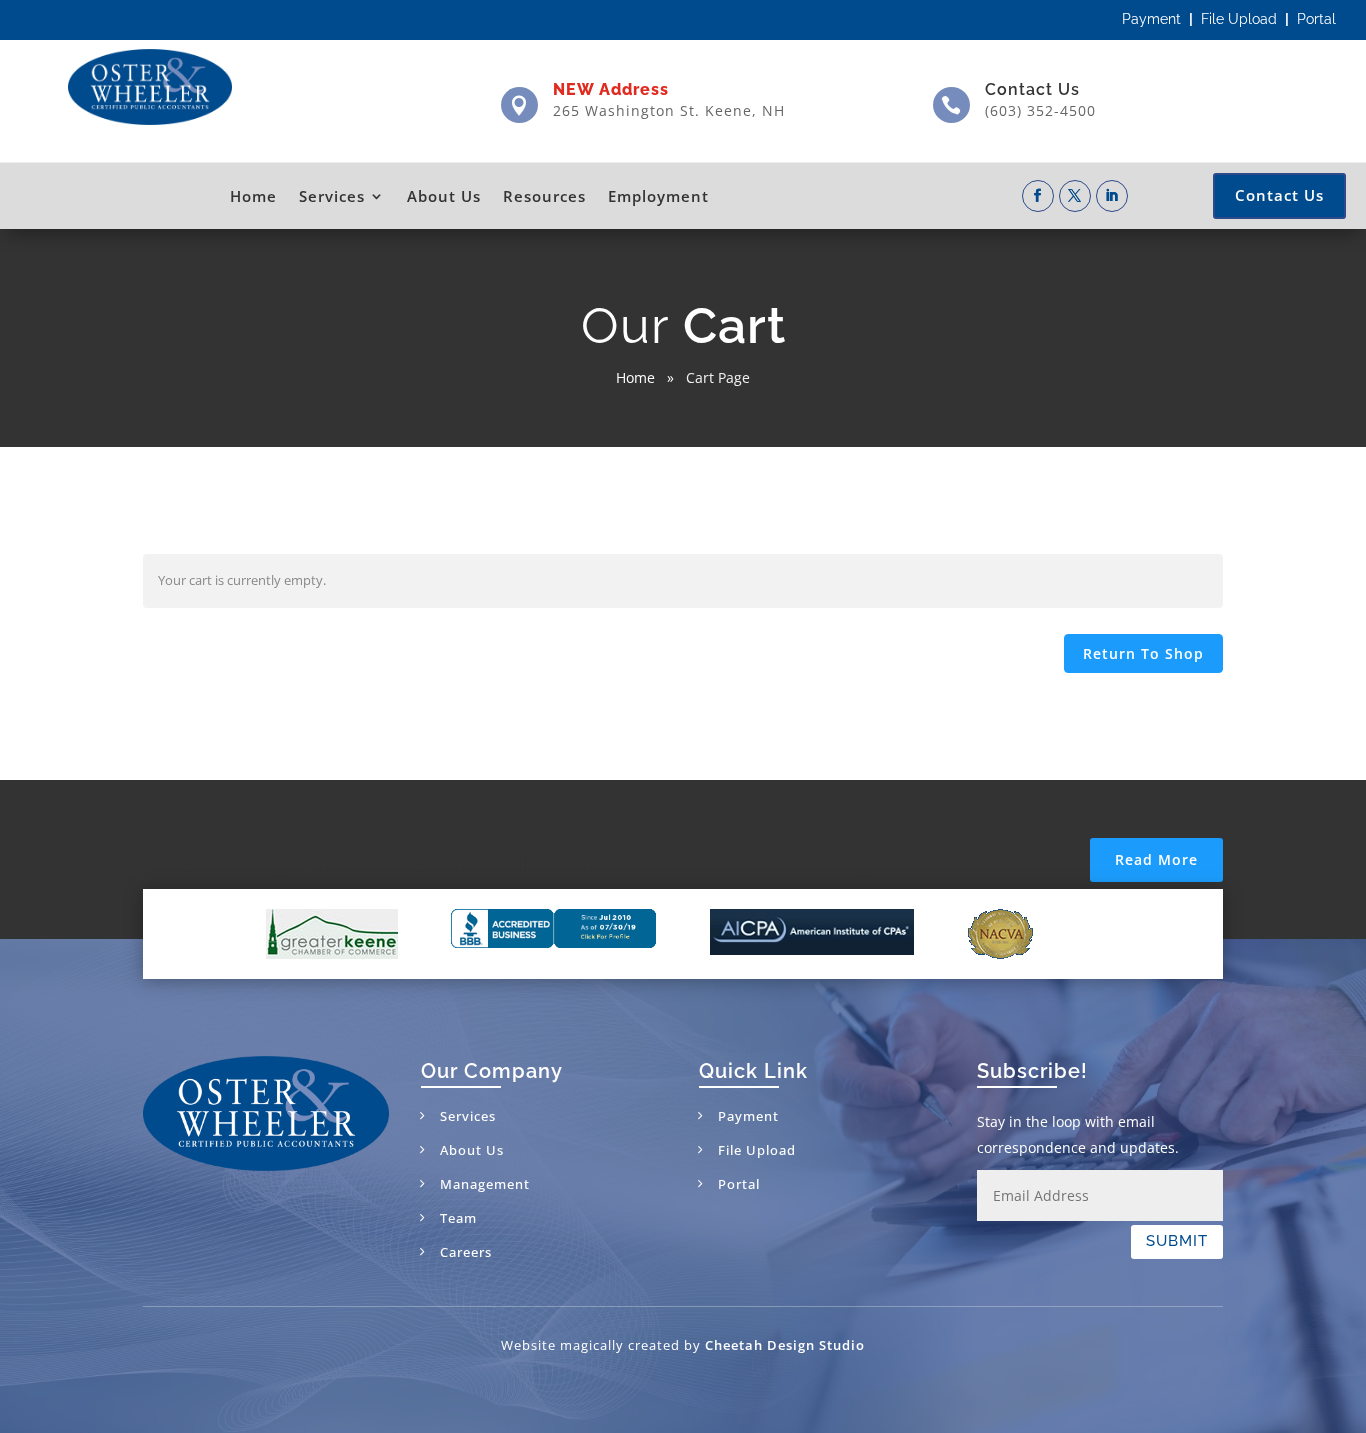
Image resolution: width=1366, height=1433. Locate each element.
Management (485, 1184)
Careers (466, 1252)
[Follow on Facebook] (1038, 196)
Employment (658, 196)
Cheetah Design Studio (785, 1345)
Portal (1316, 19)
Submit (1177, 1241)
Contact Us (1032, 89)
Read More (1156, 859)
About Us (444, 196)
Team (458, 1218)
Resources (544, 196)
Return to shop (1143, 653)
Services (332, 196)
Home (253, 196)
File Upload (1239, 19)
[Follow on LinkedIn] (1112, 196)
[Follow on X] (1075, 196)
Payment (1151, 19)
